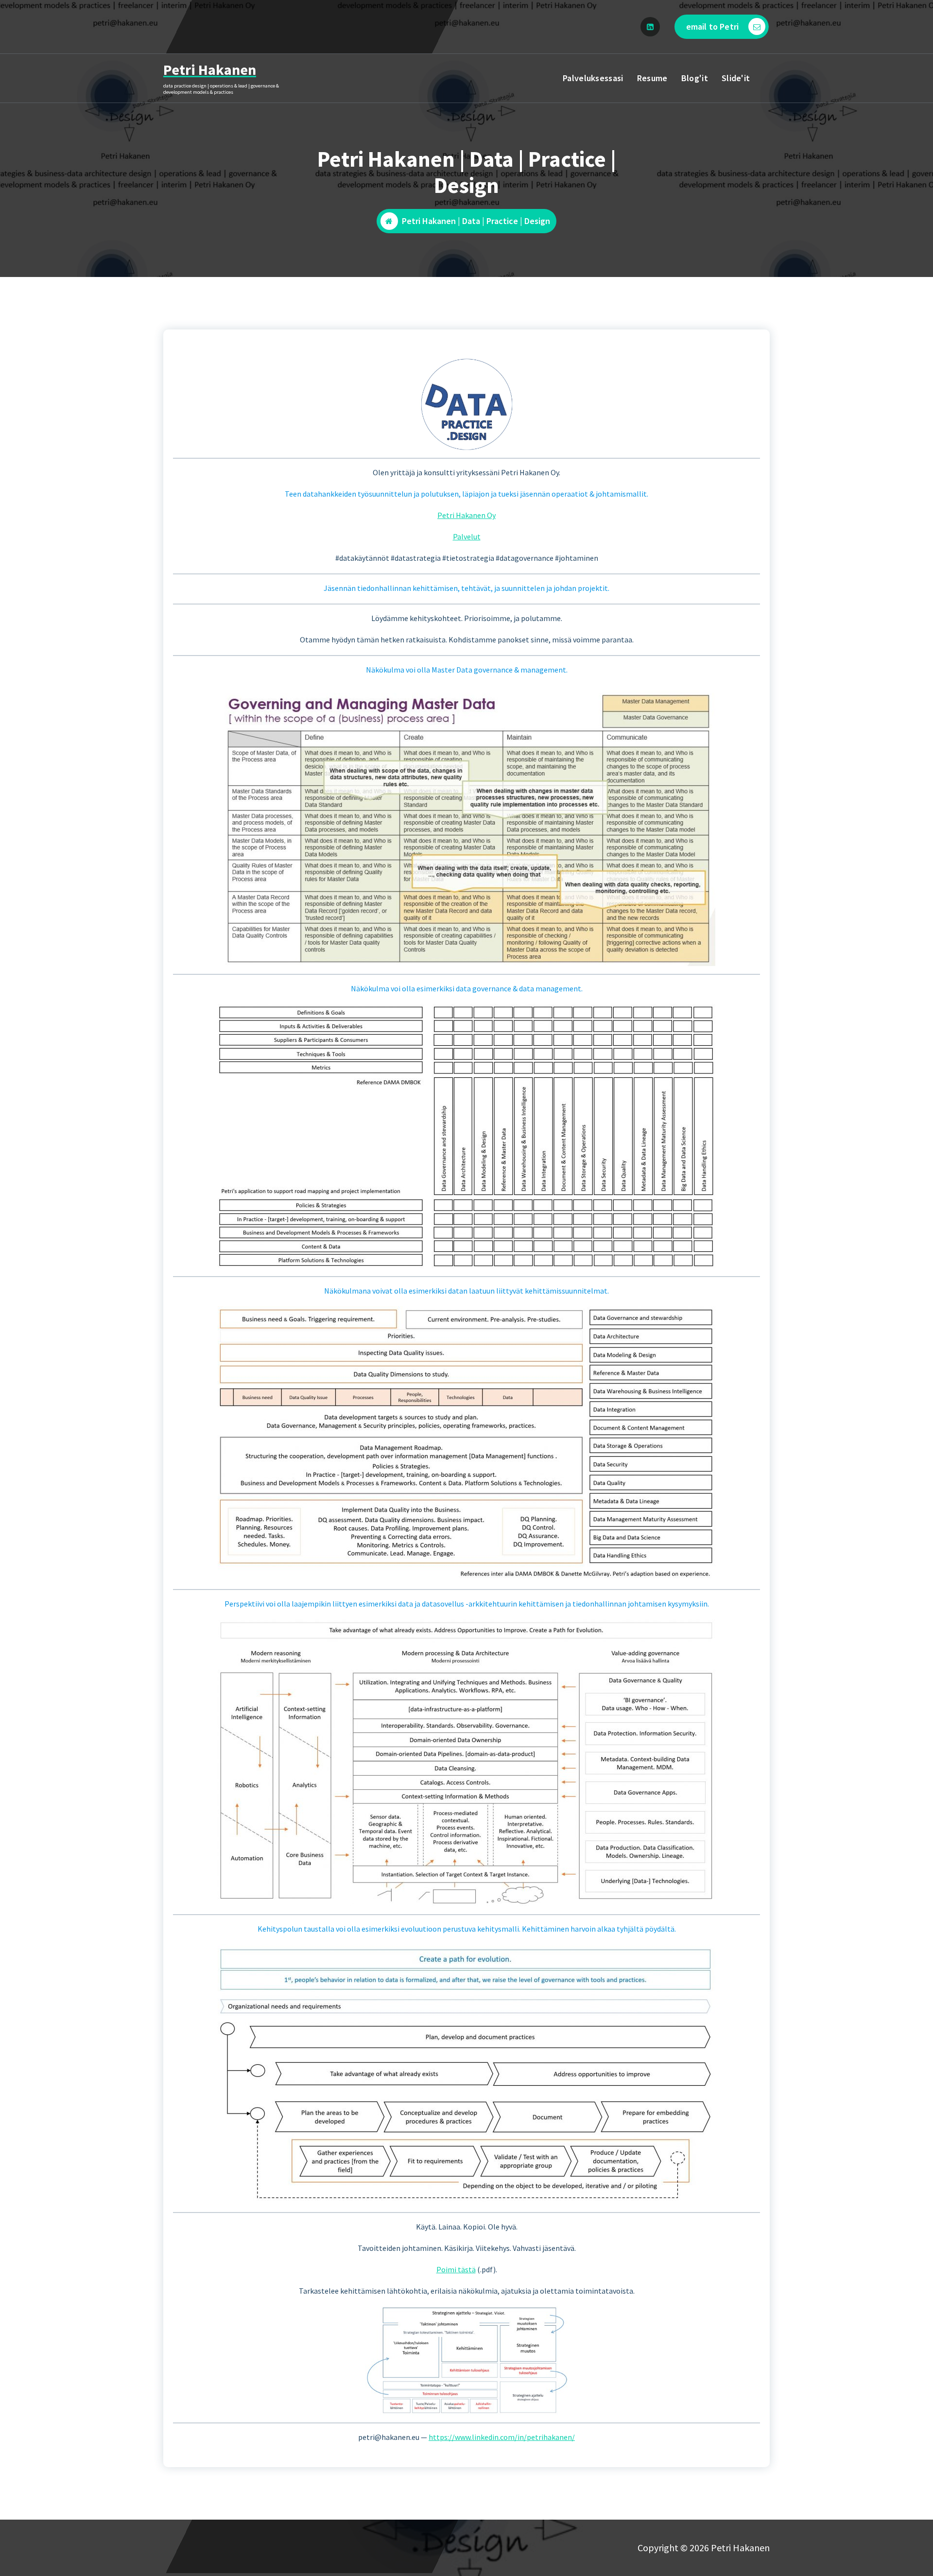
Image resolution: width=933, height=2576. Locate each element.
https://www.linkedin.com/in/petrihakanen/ (502, 2437)
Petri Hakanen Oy (466, 515)
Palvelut (467, 536)
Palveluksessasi (593, 78)
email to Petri (712, 26)
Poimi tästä (456, 2269)
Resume (652, 78)
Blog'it (695, 78)
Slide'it (736, 78)
